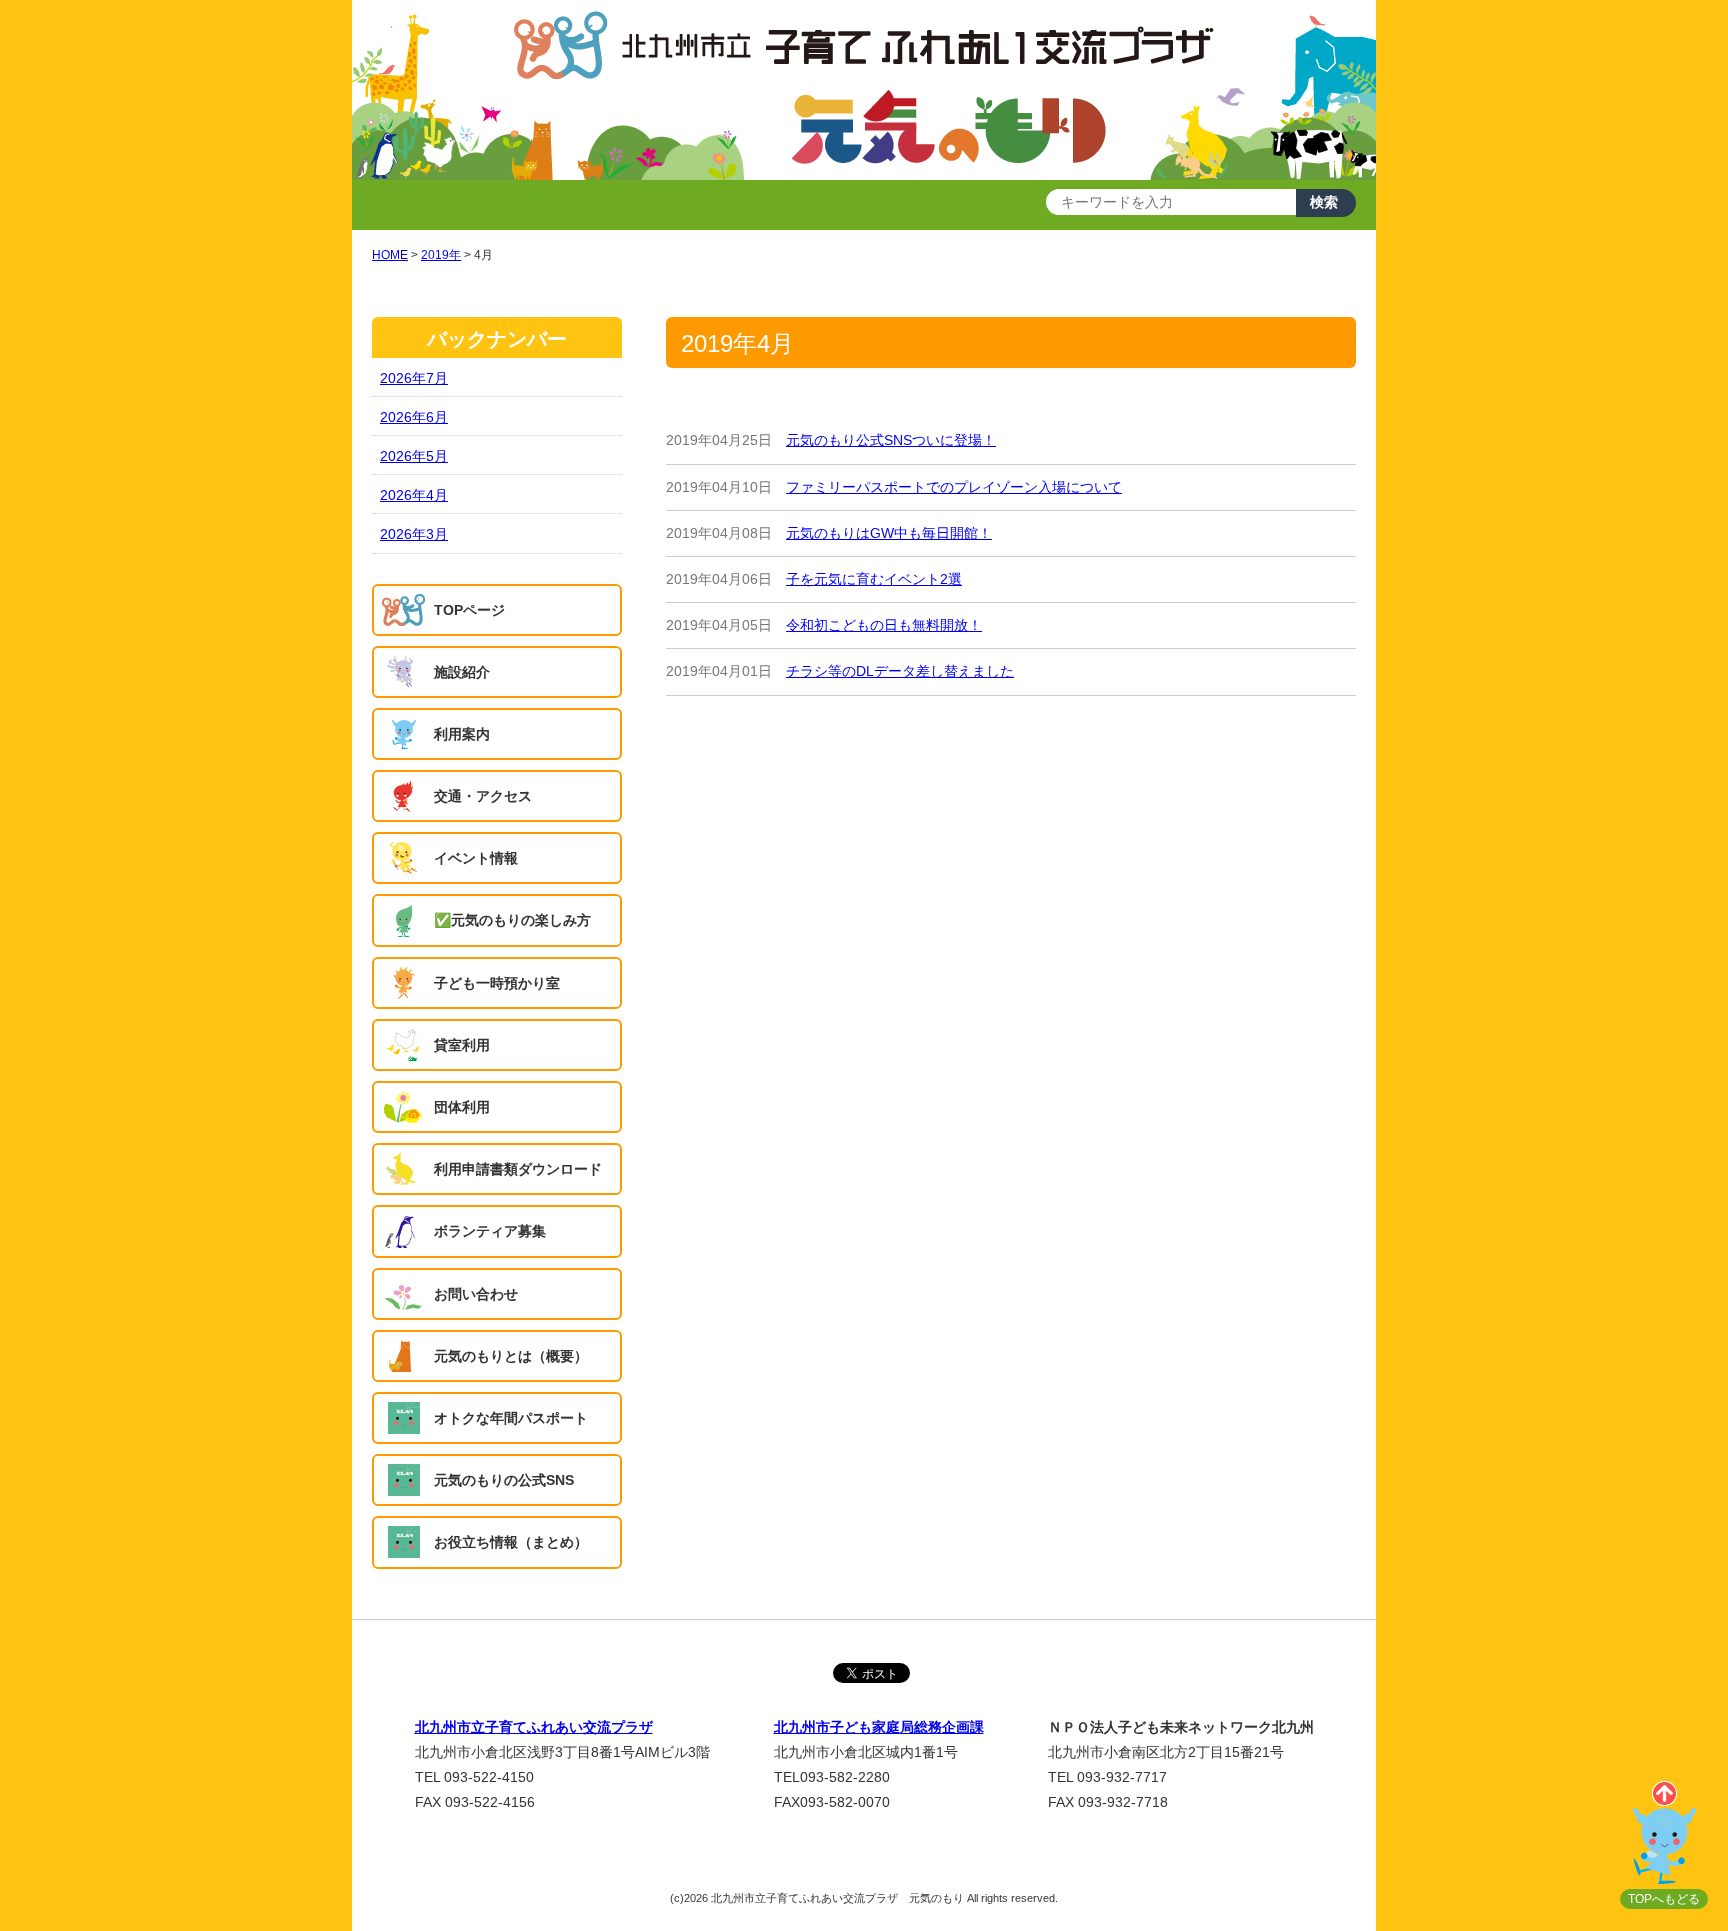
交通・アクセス (483, 796)
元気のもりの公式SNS (504, 1480)
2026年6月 (414, 417)
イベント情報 (476, 858)
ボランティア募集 (490, 1231)
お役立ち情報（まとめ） (511, 1542)
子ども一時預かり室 (497, 983)
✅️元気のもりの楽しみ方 (512, 920)
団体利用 (462, 1107)
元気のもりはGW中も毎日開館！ (889, 533)
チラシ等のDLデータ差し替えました (900, 671)
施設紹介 (462, 672)
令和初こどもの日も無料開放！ (884, 625)
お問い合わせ (476, 1294)
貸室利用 (462, 1045)
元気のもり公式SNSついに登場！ (891, 440)
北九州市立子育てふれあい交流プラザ (534, 1727)
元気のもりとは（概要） (511, 1356)
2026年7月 (414, 378)
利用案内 (462, 734)
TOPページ (469, 610)
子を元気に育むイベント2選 (874, 579)
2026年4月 (414, 495)
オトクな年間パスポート (511, 1418)
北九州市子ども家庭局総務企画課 (879, 1727)
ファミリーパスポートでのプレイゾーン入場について (954, 487)
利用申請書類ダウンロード (518, 1169)
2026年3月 (414, 534)
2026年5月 (414, 456)
